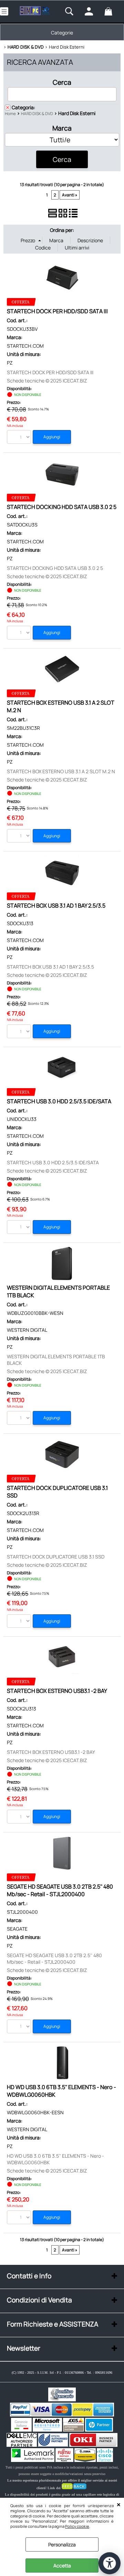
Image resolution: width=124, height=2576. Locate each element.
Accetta (62, 2565)
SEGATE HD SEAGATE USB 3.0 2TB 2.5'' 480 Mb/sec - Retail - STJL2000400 (60, 1890)
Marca (62, 128)
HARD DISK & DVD (37, 114)
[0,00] (112, 11)
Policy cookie (77, 2526)
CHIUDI (119, 2505)
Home (10, 114)
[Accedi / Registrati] (93, 11)
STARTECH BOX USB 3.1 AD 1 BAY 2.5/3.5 (56, 906)
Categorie (62, 33)
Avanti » (70, 195)
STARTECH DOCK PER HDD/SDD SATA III (57, 311)
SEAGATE (17, 1929)
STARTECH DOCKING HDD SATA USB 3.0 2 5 (62, 507)
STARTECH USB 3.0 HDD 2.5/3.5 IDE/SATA (59, 1101)
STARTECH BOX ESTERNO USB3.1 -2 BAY (57, 1691)
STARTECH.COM (25, 346)
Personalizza (62, 2544)
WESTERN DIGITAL (27, 1330)
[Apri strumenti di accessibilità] (110, 2563)
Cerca (62, 82)
